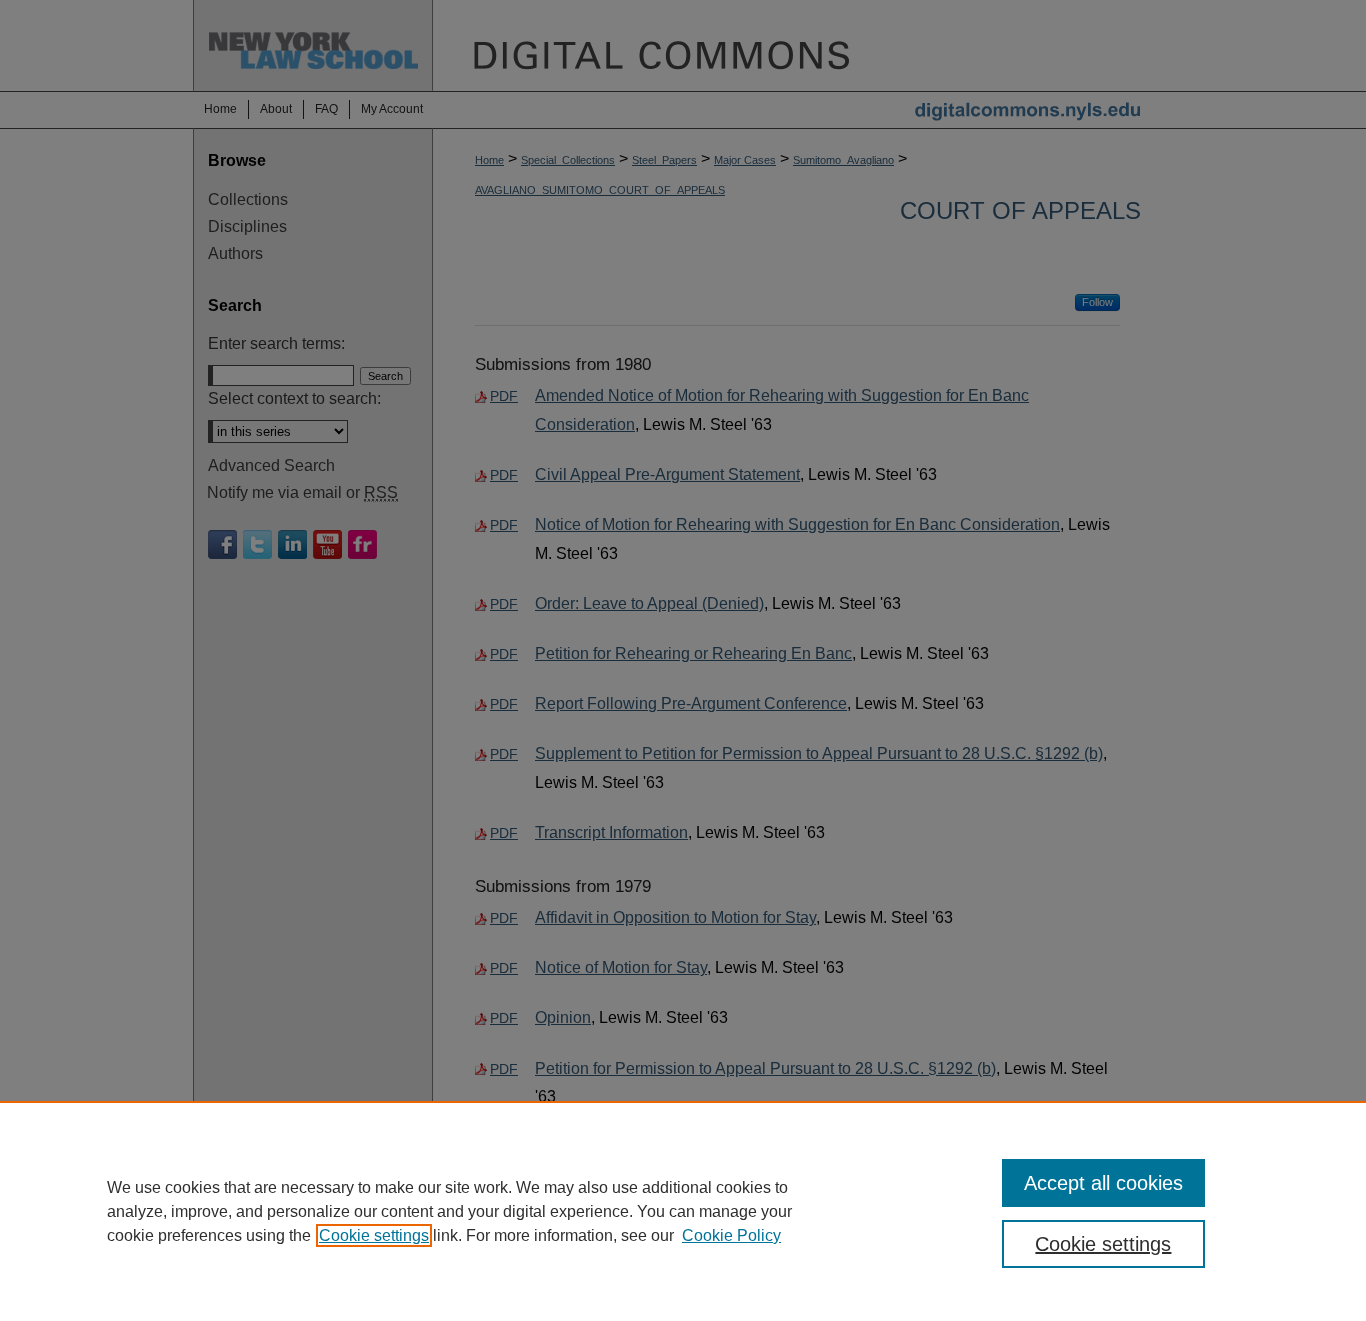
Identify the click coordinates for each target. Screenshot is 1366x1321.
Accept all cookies (1103, 1183)
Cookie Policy (731, 1235)
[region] (683, 1211)
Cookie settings (374, 1235)
